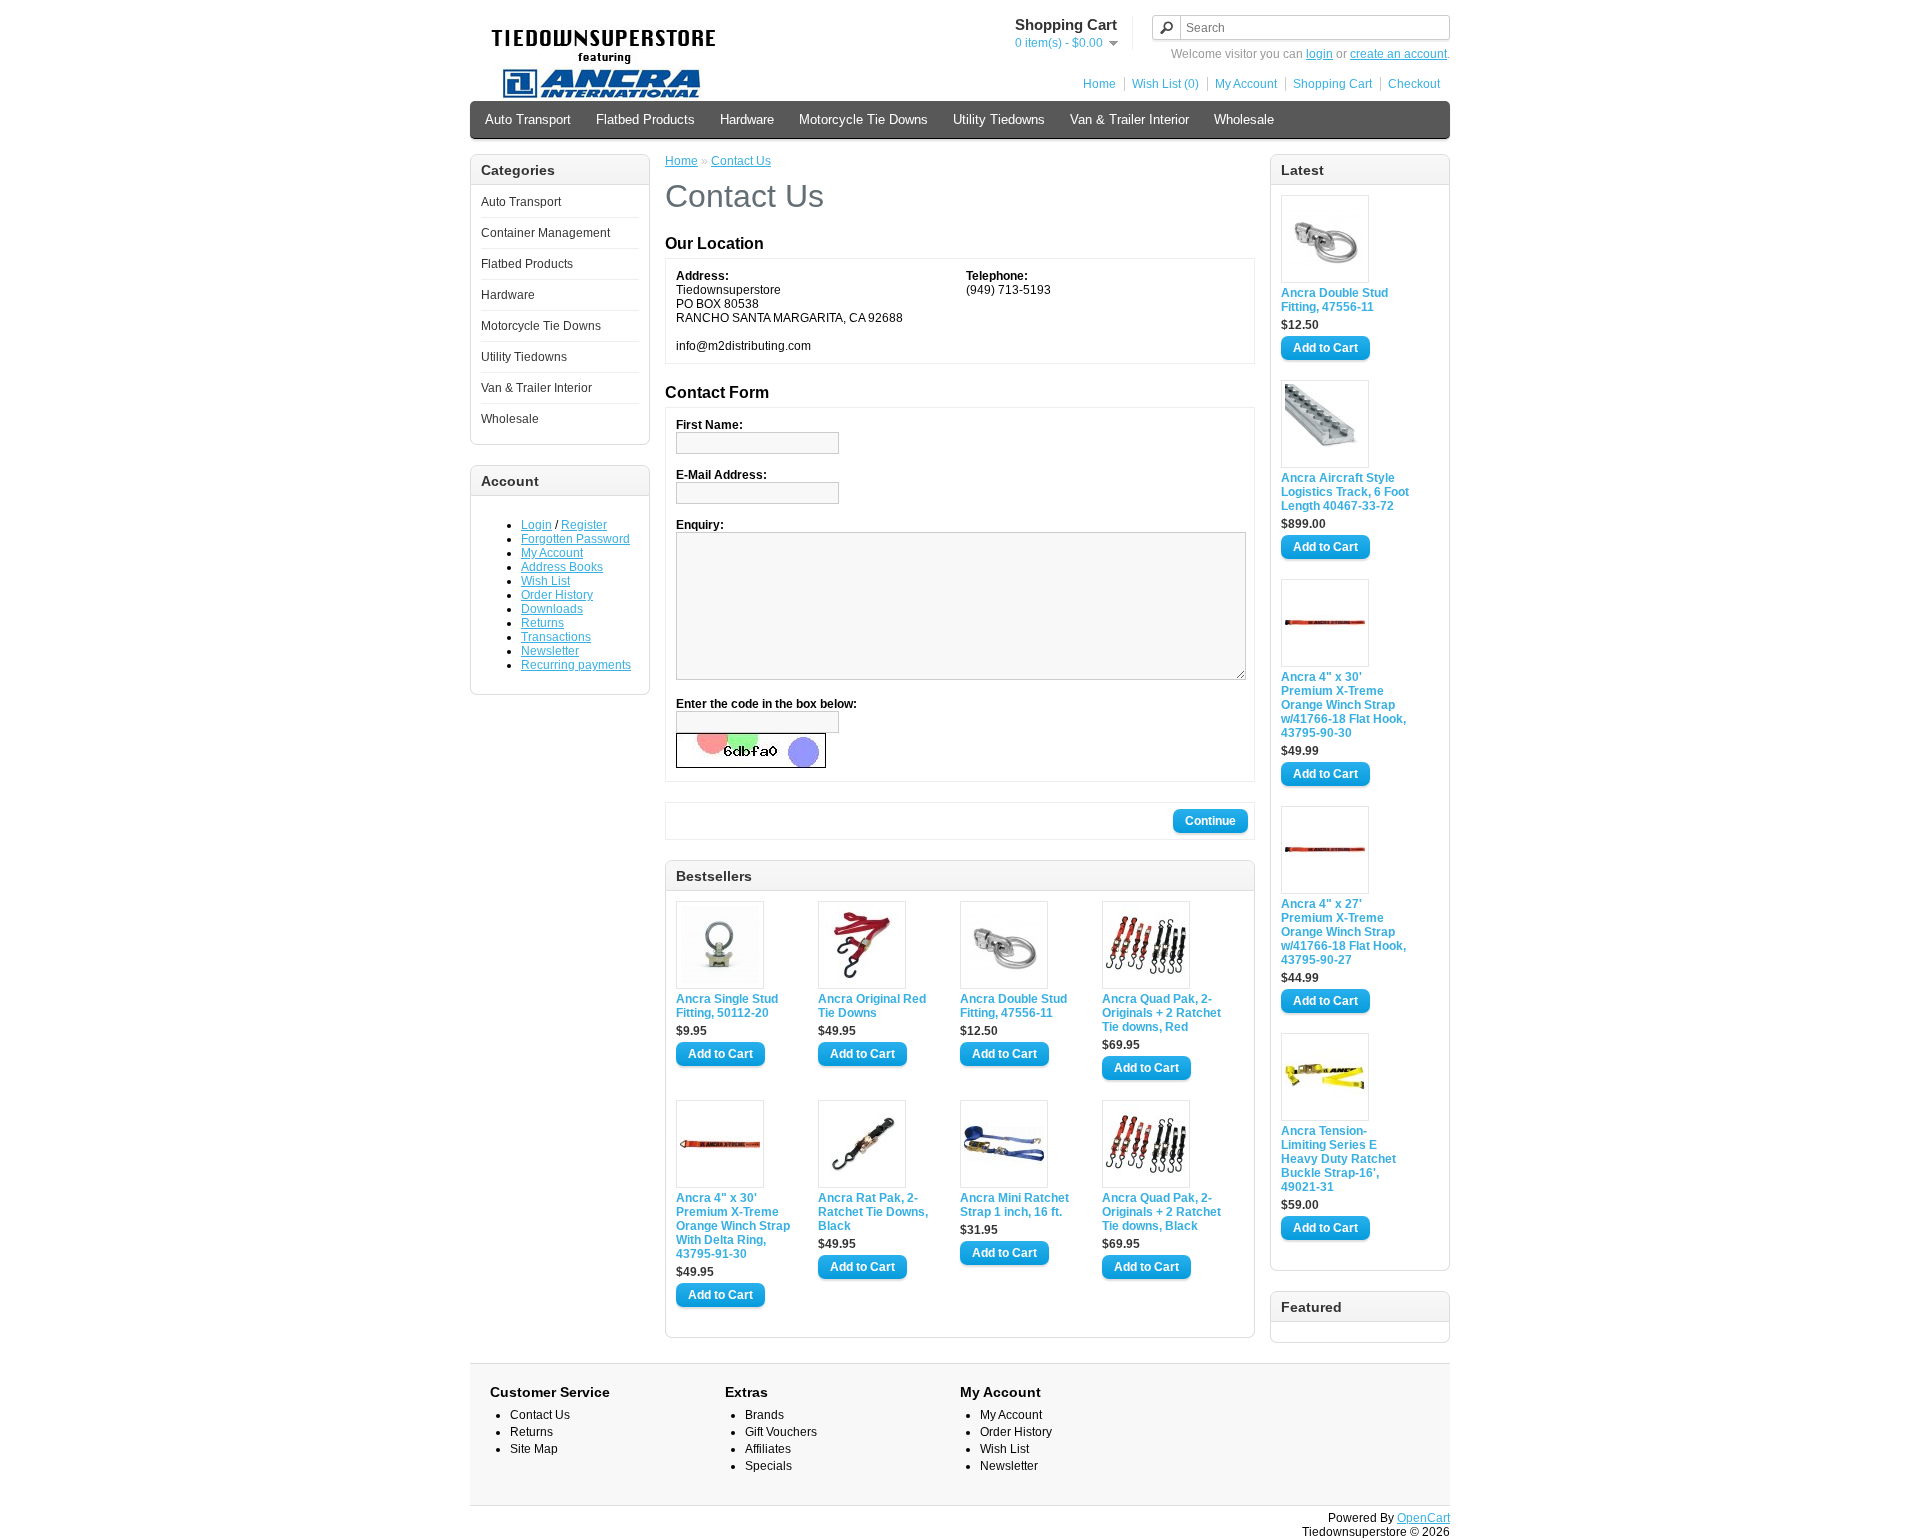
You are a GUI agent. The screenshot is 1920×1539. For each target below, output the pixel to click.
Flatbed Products (645, 119)
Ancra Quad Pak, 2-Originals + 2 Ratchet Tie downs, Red (1161, 1013)
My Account (1246, 84)
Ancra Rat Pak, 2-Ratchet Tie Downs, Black (873, 1212)
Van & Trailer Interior (1129, 119)
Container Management (545, 233)
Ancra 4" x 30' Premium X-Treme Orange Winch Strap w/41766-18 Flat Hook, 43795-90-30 (1343, 705)
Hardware (747, 119)
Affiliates (768, 1449)
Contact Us (741, 161)
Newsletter (550, 651)
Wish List (545, 581)
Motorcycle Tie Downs (863, 119)
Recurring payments (576, 665)
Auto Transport (528, 119)
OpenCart (1423, 1518)
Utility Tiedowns (999, 119)
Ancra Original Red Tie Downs (872, 1006)
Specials (768, 1466)
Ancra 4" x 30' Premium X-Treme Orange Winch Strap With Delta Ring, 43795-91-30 (733, 1226)
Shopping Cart (1332, 84)
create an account (1398, 54)
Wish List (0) (1165, 84)
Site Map (534, 1449)
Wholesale (1244, 119)
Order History (557, 595)
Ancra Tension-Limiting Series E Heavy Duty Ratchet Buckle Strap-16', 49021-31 (1338, 1159)
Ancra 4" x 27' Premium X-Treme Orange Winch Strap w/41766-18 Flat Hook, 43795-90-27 (1343, 932)
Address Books (562, 567)
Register (584, 525)
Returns (542, 623)
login (1319, 54)
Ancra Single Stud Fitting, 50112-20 (727, 1006)
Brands (764, 1415)
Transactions (556, 637)
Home (1099, 84)
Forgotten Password (575, 539)
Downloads (552, 609)
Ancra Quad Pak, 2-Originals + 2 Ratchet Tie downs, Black (1161, 1212)
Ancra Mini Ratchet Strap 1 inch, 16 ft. (1014, 1205)
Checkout (1414, 84)
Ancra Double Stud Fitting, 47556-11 (1334, 300)
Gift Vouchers (781, 1432)
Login (536, 525)
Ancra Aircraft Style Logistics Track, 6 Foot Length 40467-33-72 (1345, 492)
